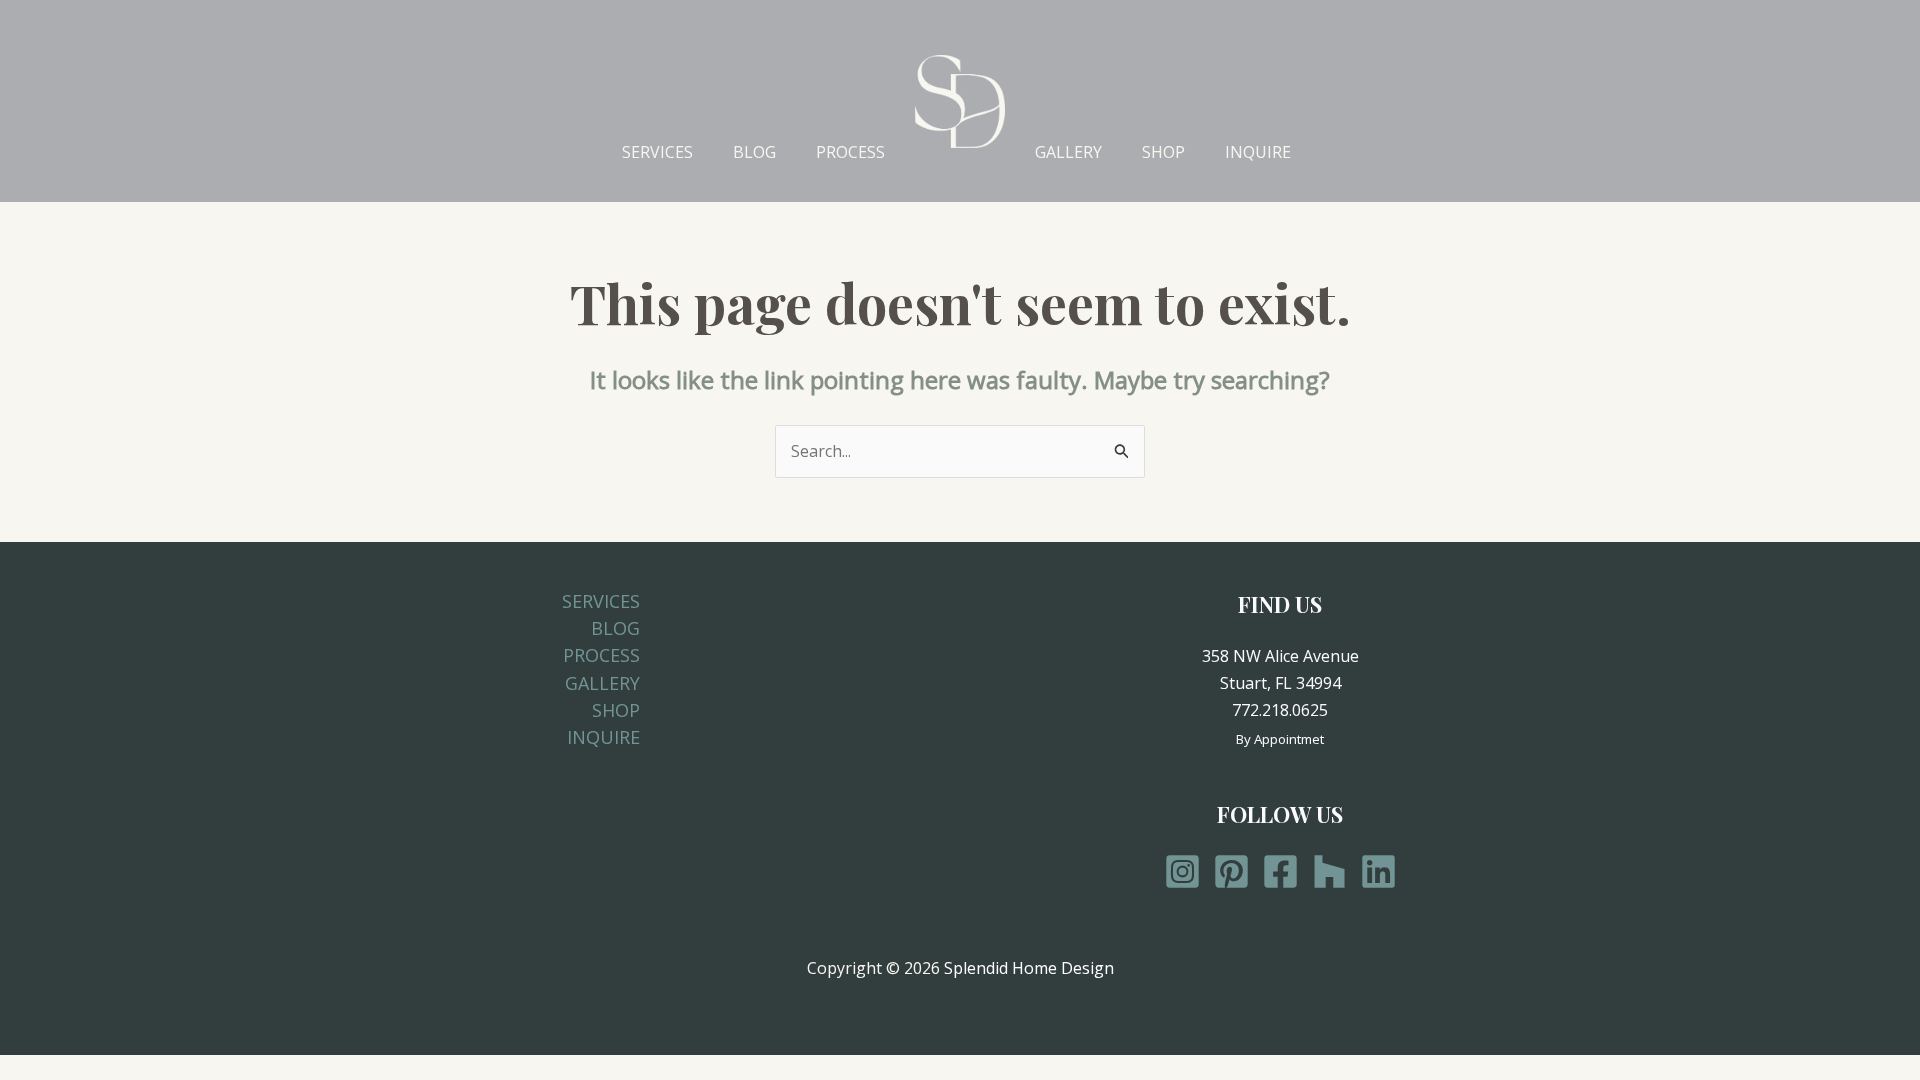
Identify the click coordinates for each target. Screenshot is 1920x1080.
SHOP (1163, 152)
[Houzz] (1329, 871)
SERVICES (657, 152)
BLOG (754, 152)
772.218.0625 (1280, 710)
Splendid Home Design (1029, 968)
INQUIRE (1258, 152)
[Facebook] (1280, 871)
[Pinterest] (1231, 871)
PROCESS (850, 152)
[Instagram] (1182, 871)
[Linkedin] (1378, 871)
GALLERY (1068, 152)
